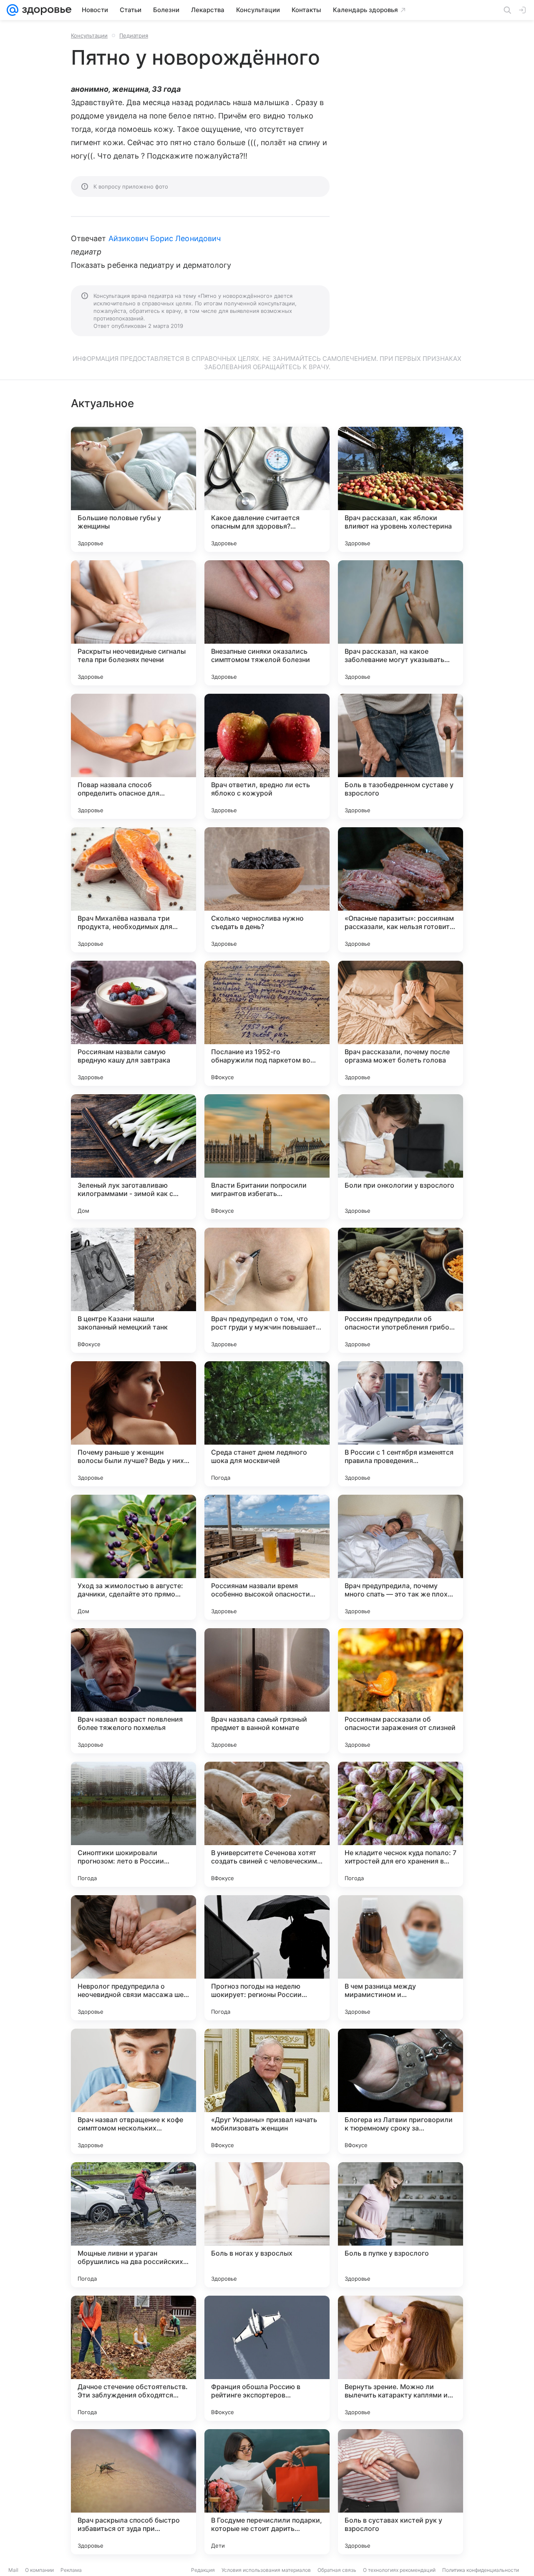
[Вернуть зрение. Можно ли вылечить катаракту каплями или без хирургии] (400, 2358)
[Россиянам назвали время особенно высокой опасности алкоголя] (267, 1557)
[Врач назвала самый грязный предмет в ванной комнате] (267, 1691)
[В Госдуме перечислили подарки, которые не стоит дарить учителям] (267, 2492)
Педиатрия (134, 35)
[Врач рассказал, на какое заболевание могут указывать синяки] (400, 623)
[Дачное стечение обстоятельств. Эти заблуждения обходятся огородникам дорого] (133, 2358)
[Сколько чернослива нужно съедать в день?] (267, 890)
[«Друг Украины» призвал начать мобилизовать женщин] (267, 2091)
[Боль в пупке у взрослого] (400, 2225)
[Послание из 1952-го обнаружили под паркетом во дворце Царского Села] (267, 1023)
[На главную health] (45, 10)
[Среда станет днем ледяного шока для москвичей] (267, 1424)
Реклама (71, 2570)
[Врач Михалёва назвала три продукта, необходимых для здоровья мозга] (133, 890)
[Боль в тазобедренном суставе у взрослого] (400, 756)
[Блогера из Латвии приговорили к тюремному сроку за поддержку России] (400, 2091)
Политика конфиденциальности (481, 2570)
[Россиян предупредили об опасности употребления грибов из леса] (400, 1290)
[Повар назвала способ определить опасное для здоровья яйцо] (133, 756)
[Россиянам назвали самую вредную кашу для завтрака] (133, 1023)
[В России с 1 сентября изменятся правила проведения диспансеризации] (400, 1424)
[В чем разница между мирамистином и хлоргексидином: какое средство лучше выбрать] (400, 1958)
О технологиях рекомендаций (399, 2570)
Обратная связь (337, 2570)
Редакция (203, 2570)
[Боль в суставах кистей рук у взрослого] (400, 2492)
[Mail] (13, 10)
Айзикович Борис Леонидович (165, 238)
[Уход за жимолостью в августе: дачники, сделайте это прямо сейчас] (133, 1557)
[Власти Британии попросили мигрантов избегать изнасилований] (267, 1157)
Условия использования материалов (266, 2570)
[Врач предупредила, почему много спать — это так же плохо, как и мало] (400, 1557)
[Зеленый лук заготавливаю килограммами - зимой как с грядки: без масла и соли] (133, 1157)
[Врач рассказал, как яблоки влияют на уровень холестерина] (400, 489)
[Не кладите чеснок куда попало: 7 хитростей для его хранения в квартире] (400, 1824)
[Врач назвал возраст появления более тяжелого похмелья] (133, 1691)
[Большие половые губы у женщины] (133, 489)
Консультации (89, 35)
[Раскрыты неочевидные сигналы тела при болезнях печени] (133, 623)
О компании (39, 2570)
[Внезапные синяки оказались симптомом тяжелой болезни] (267, 623)
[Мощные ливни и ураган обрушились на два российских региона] (133, 2225)
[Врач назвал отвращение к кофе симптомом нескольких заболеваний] (133, 2091)
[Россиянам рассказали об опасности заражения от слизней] (400, 1691)
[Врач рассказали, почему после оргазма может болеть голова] (400, 1023)
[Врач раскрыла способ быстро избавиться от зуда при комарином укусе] (133, 2492)
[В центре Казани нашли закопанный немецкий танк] (133, 1290)
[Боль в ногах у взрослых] (267, 2225)
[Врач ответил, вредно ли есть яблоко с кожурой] (267, 756)
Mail (13, 2570)
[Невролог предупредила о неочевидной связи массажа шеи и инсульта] (133, 1958)
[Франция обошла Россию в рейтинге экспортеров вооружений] (267, 2358)
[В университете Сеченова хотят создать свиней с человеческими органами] (267, 1824)
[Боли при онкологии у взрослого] (400, 1157)
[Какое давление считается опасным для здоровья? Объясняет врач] (267, 489)
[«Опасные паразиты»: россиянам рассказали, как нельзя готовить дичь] (400, 890)
